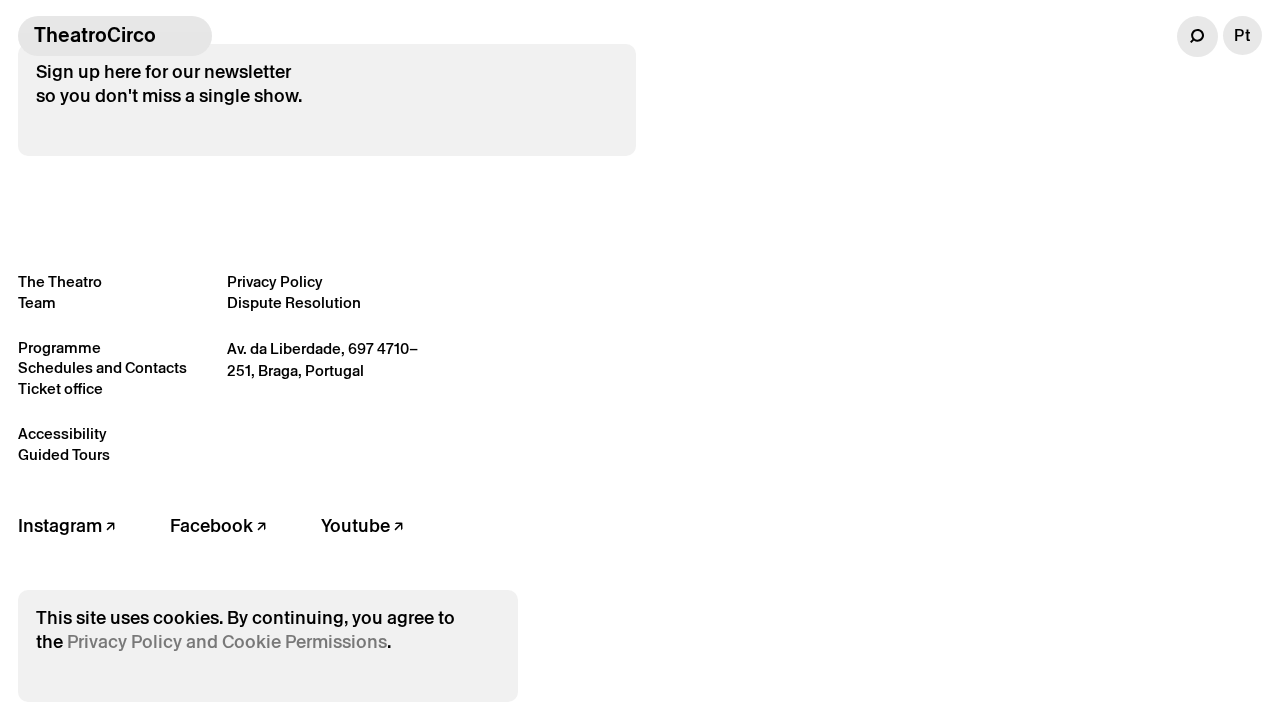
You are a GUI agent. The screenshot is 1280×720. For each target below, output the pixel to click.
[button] (1197, 36)
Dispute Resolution (294, 302)
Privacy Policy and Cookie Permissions (227, 641)
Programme (59, 347)
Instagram (62, 525)
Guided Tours (64, 454)
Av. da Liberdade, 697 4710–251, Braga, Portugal (322, 360)
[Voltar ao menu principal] (192, 36)
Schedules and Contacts (102, 367)
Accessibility (62, 433)
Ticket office (60, 388)
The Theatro (60, 281)
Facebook (213, 525)
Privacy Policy (275, 281)
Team (37, 302)
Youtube (357, 525)
